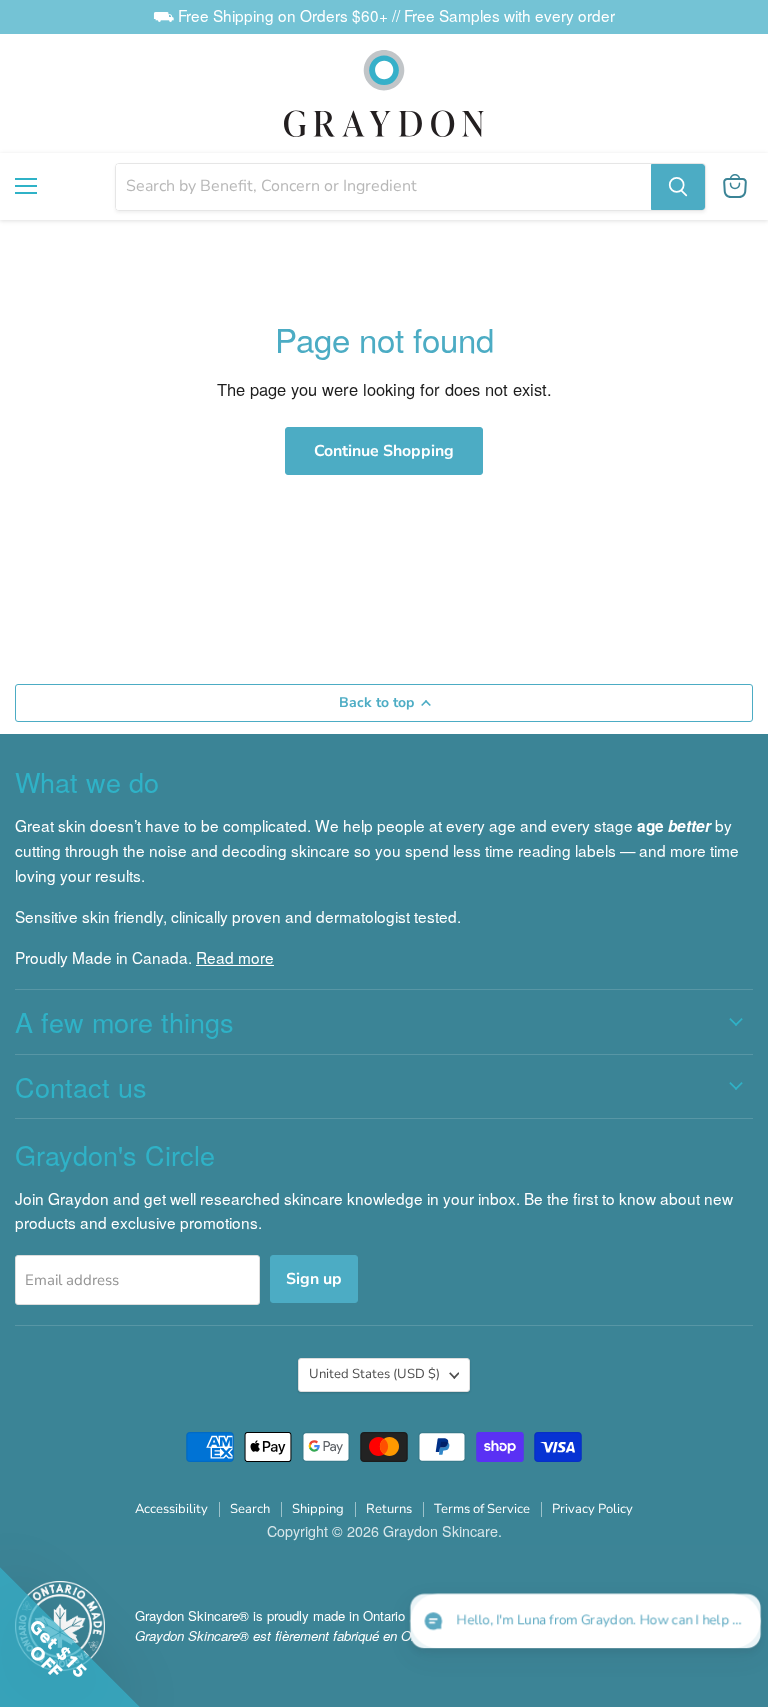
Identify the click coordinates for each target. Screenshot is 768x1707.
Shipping (318, 1509)
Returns (389, 1509)
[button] (587, 1621)
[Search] (678, 187)
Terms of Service (482, 1509)
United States (374, 1374)
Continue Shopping (384, 451)
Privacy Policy (592, 1509)
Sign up (314, 1279)
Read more (235, 957)
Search (250, 1509)
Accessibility (171, 1509)
